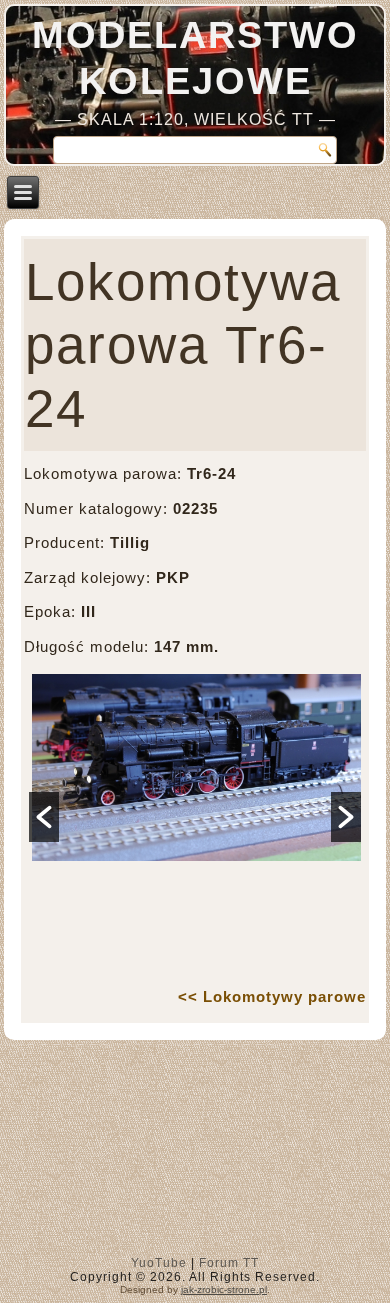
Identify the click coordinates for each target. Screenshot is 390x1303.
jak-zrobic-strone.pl (224, 1289)
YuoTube (159, 1263)
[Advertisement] (195, 1153)
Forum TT (229, 1263)
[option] (195, 821)
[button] (44, 817)
